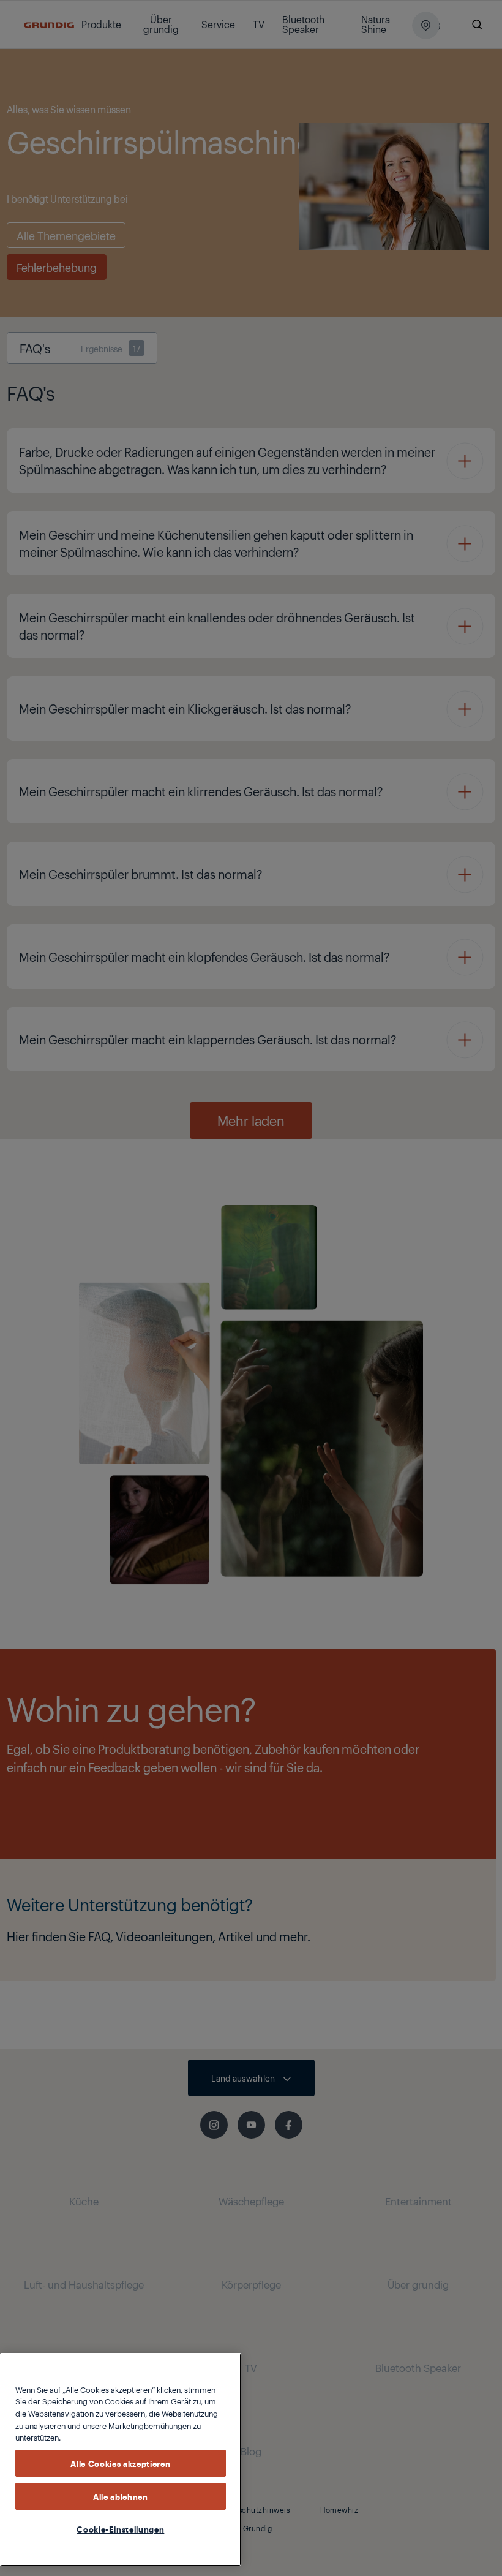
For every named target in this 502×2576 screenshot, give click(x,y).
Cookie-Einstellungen (120, 2529)
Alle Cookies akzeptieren (120, 2463)
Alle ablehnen (121, 2496)
